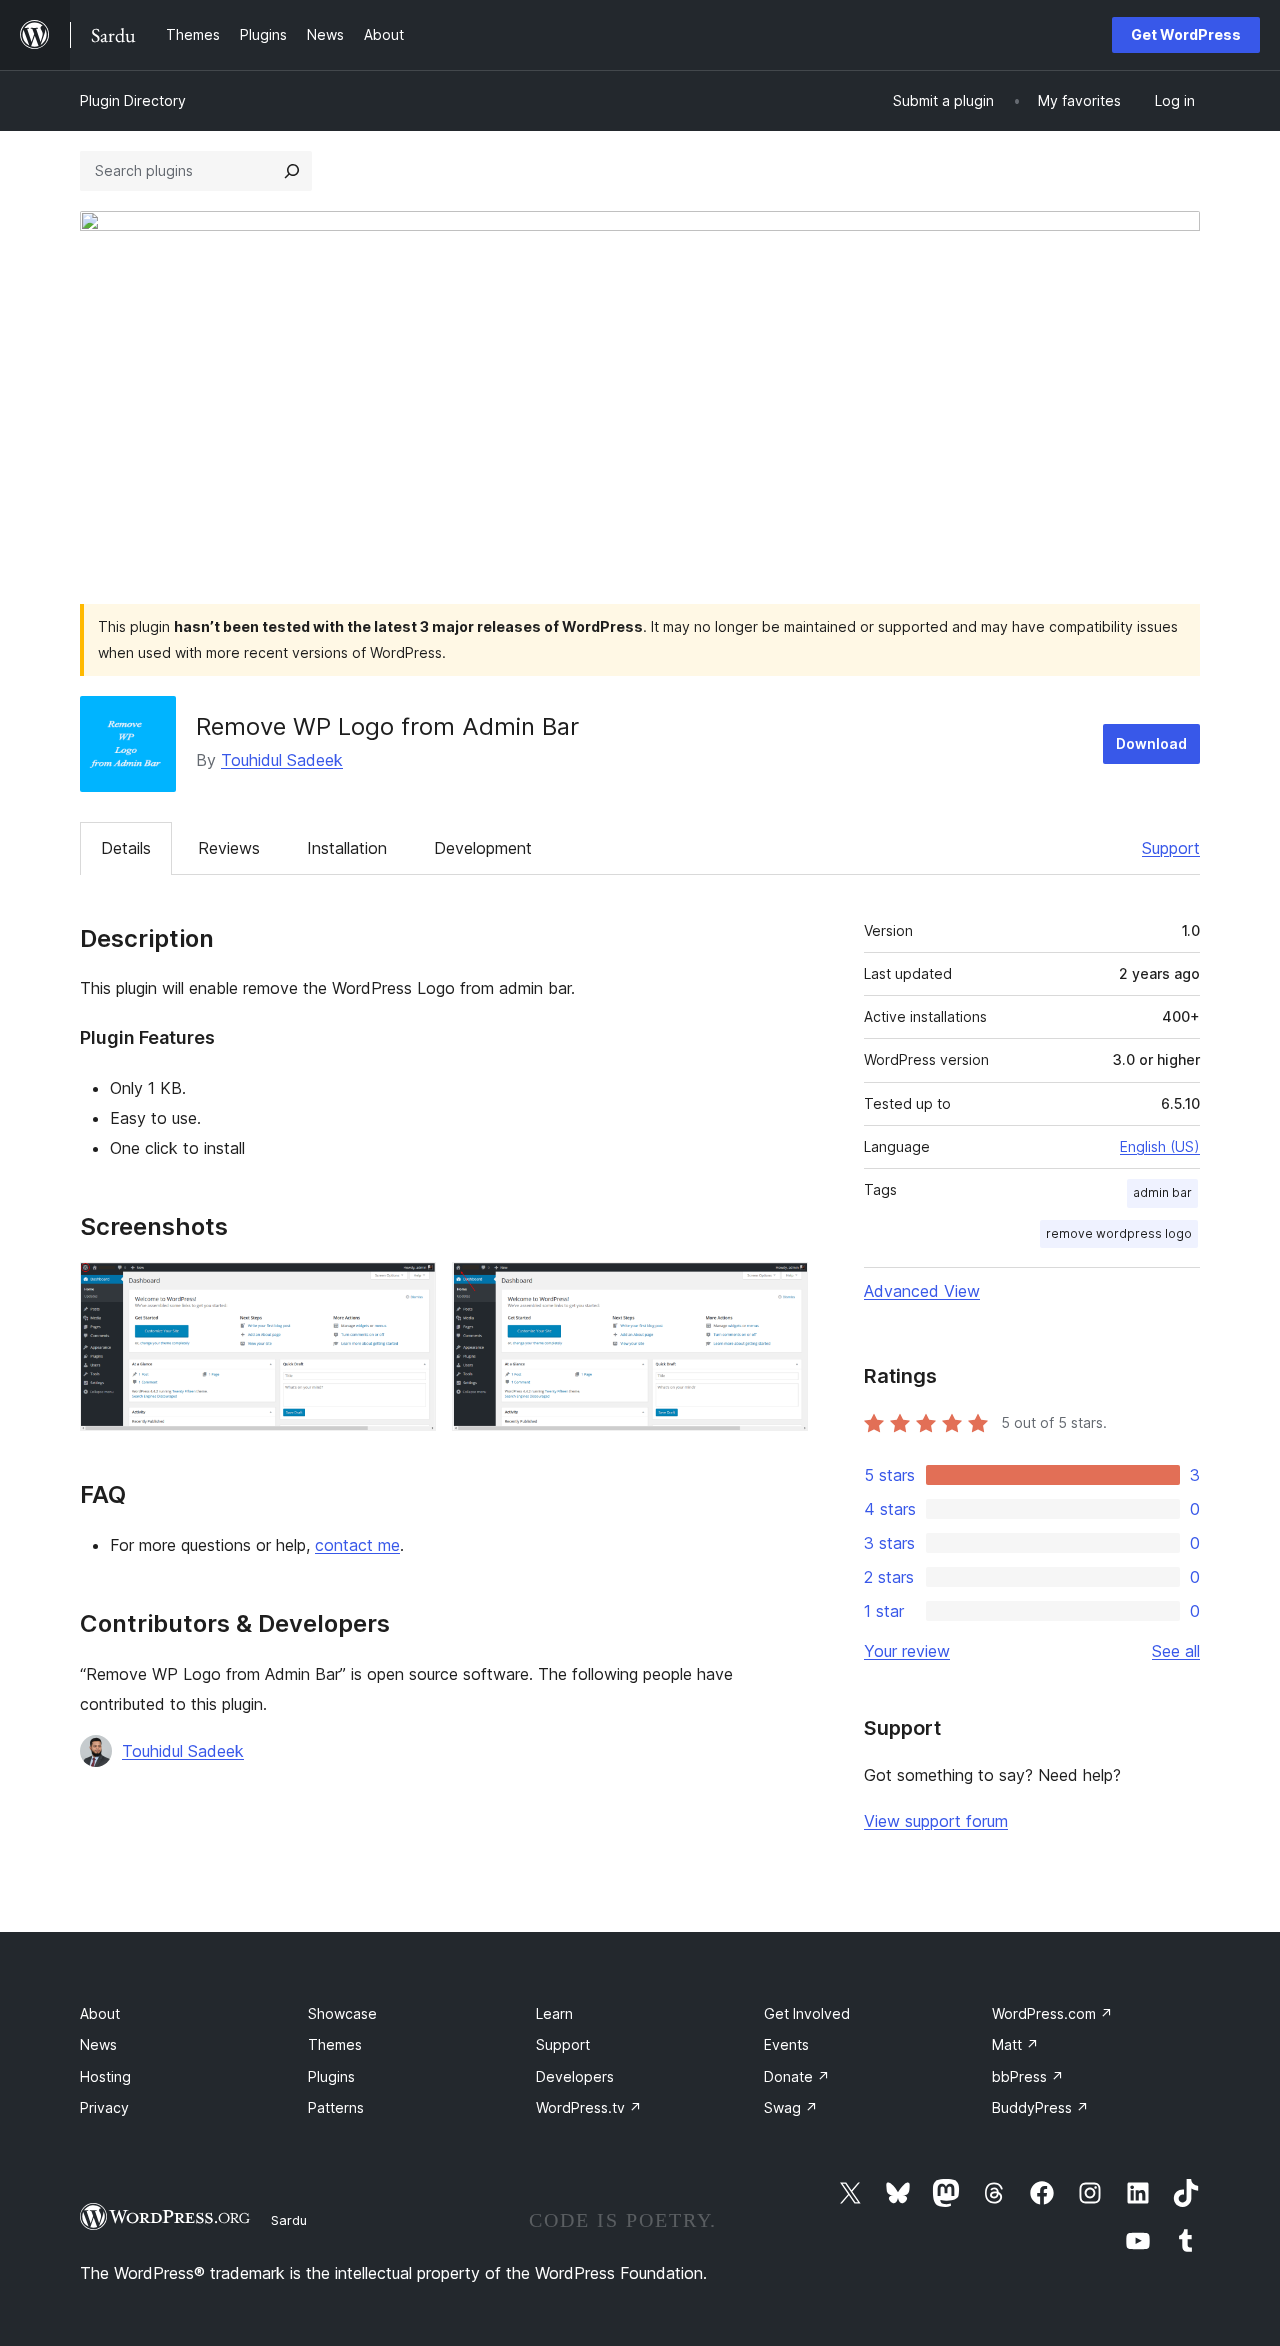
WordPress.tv (589, 2107)
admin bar (1162, 1192)
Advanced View (922, 1291)
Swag (791, 2107)
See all (1176, 1651)
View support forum (936, 1821)
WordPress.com (1052, 2013)
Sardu (289, 2220)
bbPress (1028, 2076)
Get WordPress (1186, 34)
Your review (907, 1651)
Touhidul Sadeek (282, 760)
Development (483, 848)
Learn (554, 2013)
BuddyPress (1040, 2107)
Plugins (331, 2076)
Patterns (336, 2107)
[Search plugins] (292, 171)
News (98, 2044)
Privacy (104, 2107)
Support (1171, 848)
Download (1151, 743)
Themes (335, 2044)
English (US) (1160, 1146)
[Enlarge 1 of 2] (409, 1289)
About (100, 2013)
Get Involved (807, 2013)
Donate (797, 2076)
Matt (1015, 2044)
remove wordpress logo (1119, 1233)
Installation (347, 848)
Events (786, 2044)
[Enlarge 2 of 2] (781, 1289)
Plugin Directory (133, 100)
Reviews (229, 848)
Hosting (105, 2076)
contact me (357, 1545)
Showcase (342, 2013)
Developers (575, 2076)
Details (126, 848)
